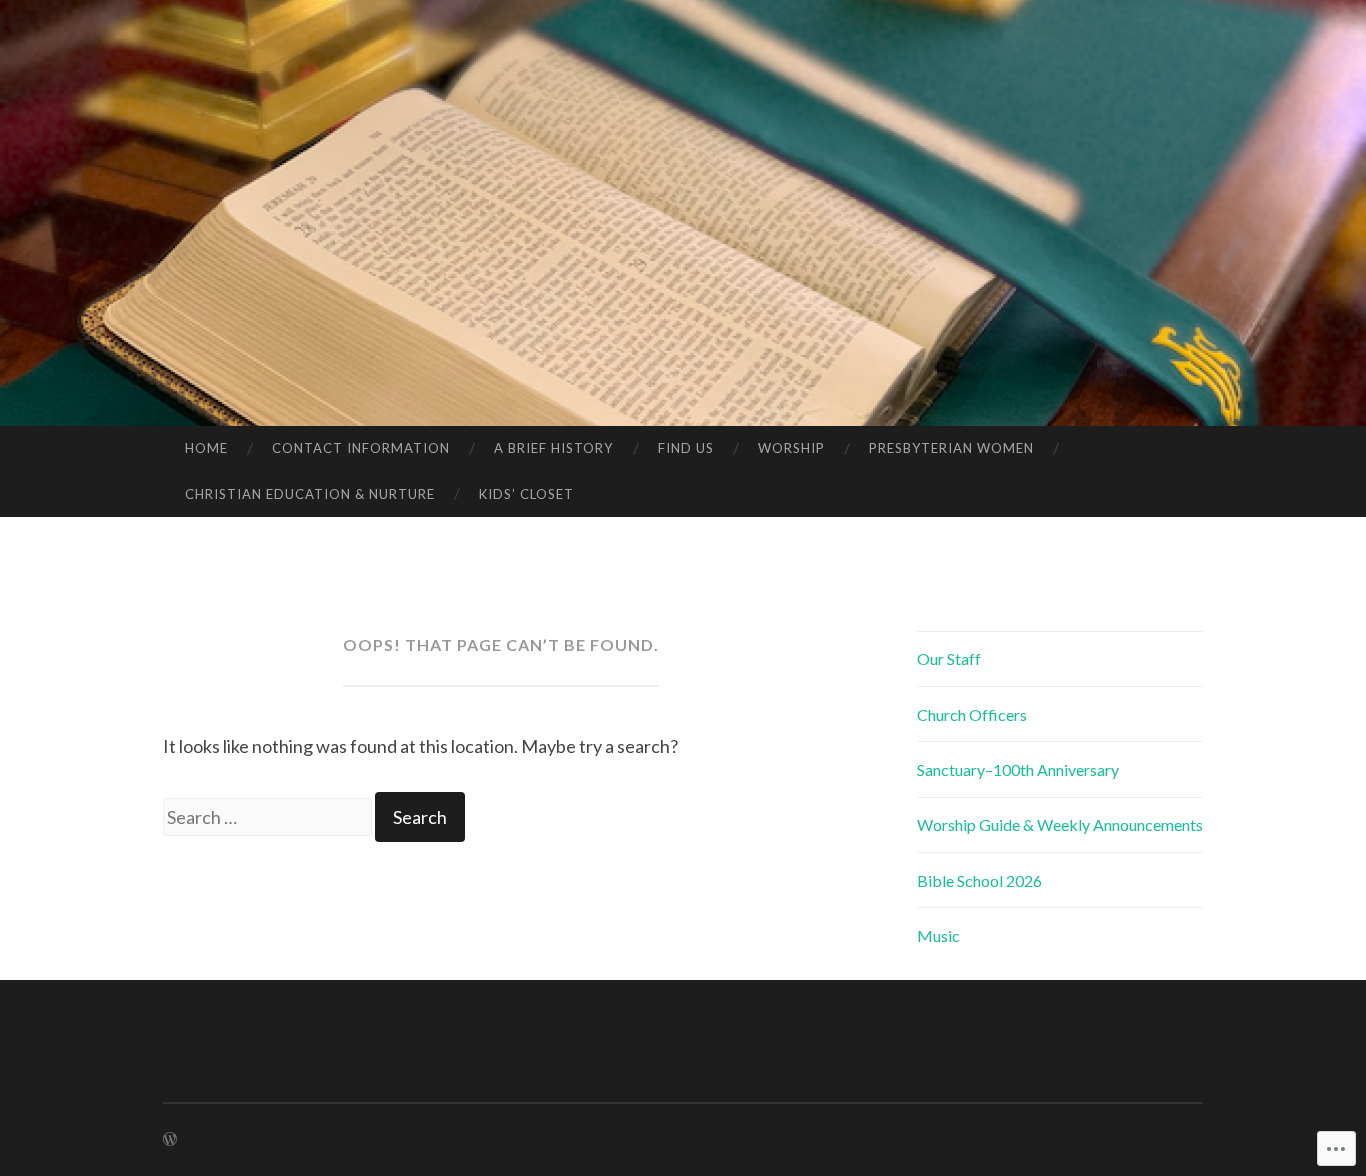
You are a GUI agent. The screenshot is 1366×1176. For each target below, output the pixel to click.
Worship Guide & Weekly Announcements (1060, 824)
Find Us (686, 448)
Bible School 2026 (979, 880)
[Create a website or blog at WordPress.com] (170, 1139)
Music (938, 935)
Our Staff (949, 658)
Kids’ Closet (526, 494)
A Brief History (553, 448)
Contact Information (361, 448)
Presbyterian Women (951, 448)
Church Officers (972, 714)
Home (206, 448)
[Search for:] (269, 817)
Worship (791, 448)
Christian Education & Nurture (310, 494)
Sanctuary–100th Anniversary (1018, 769)
